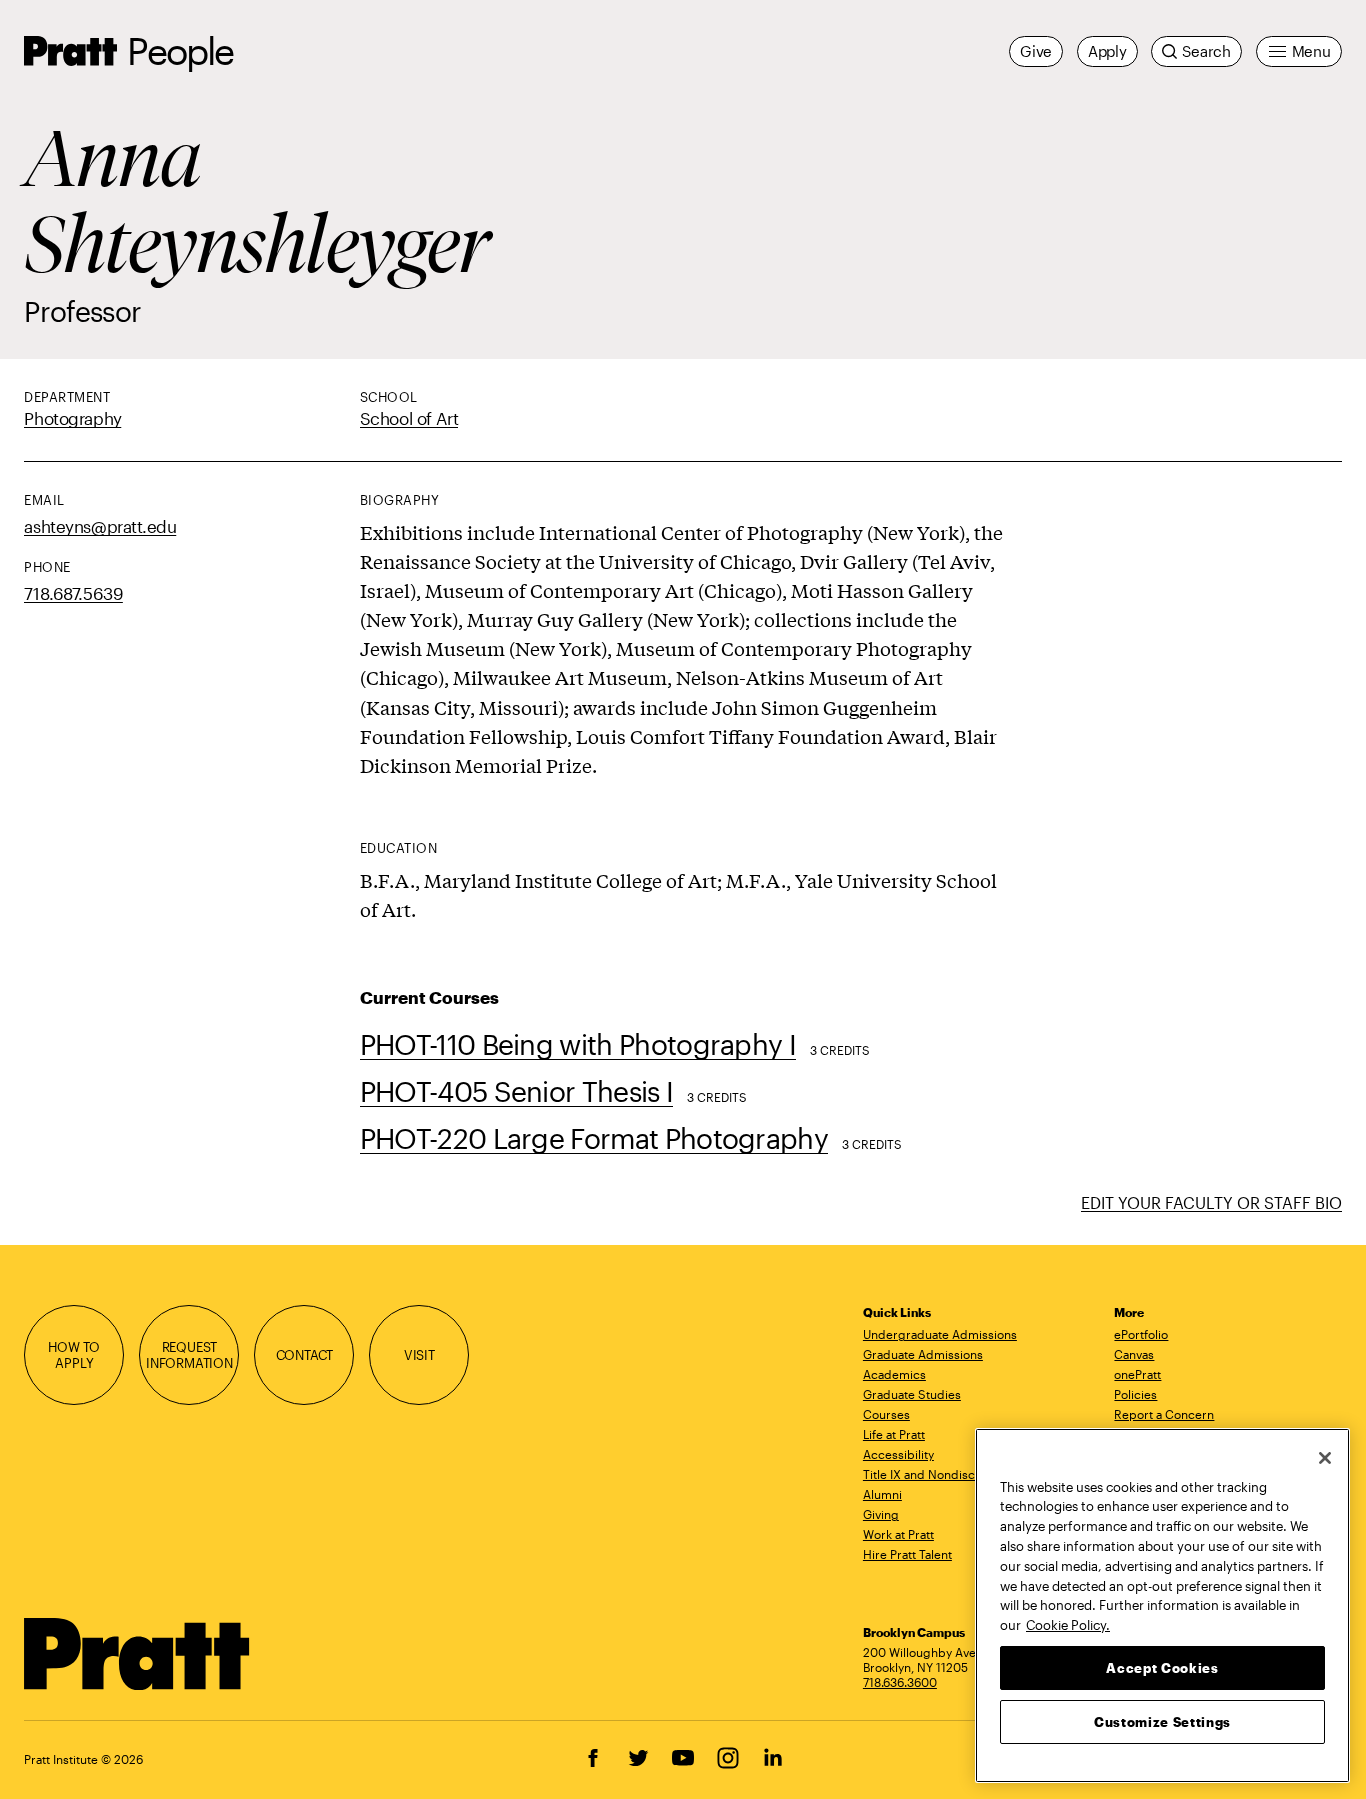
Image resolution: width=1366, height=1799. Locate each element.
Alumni (882, 1494)
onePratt (1137, 1374)
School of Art (409, 418)
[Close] (1325, 1458)
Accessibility (898, 1454)
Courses (886, 1414)
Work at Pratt (898, 1534)
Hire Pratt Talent (907, 1554)
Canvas (1134, 1354)
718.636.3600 (900, 1682)
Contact (305, 1354)
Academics (894, 1374)
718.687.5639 (73, 593)
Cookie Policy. (1068, 1624)
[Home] (137, 1654)
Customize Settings (1162, 1721)
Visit (419, 1354)
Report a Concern (1164, 1414)
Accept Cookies (1162, 1667)
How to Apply (74, 1354)
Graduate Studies (912, 1394)
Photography (72, 418)
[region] (1162, 1605)
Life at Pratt (894, 1434)
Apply (1107, 51)
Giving (881, 1514)
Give (1036, 51)
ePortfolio (1141, 1334)
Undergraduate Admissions (940, 1334)
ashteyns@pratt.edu (100, 526)
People (180, 50)
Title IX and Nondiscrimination (947, 1474)
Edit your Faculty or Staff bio (1211, 1202)
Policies (1135, 1394)
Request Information (189, 1354)
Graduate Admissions (923, 1354)
